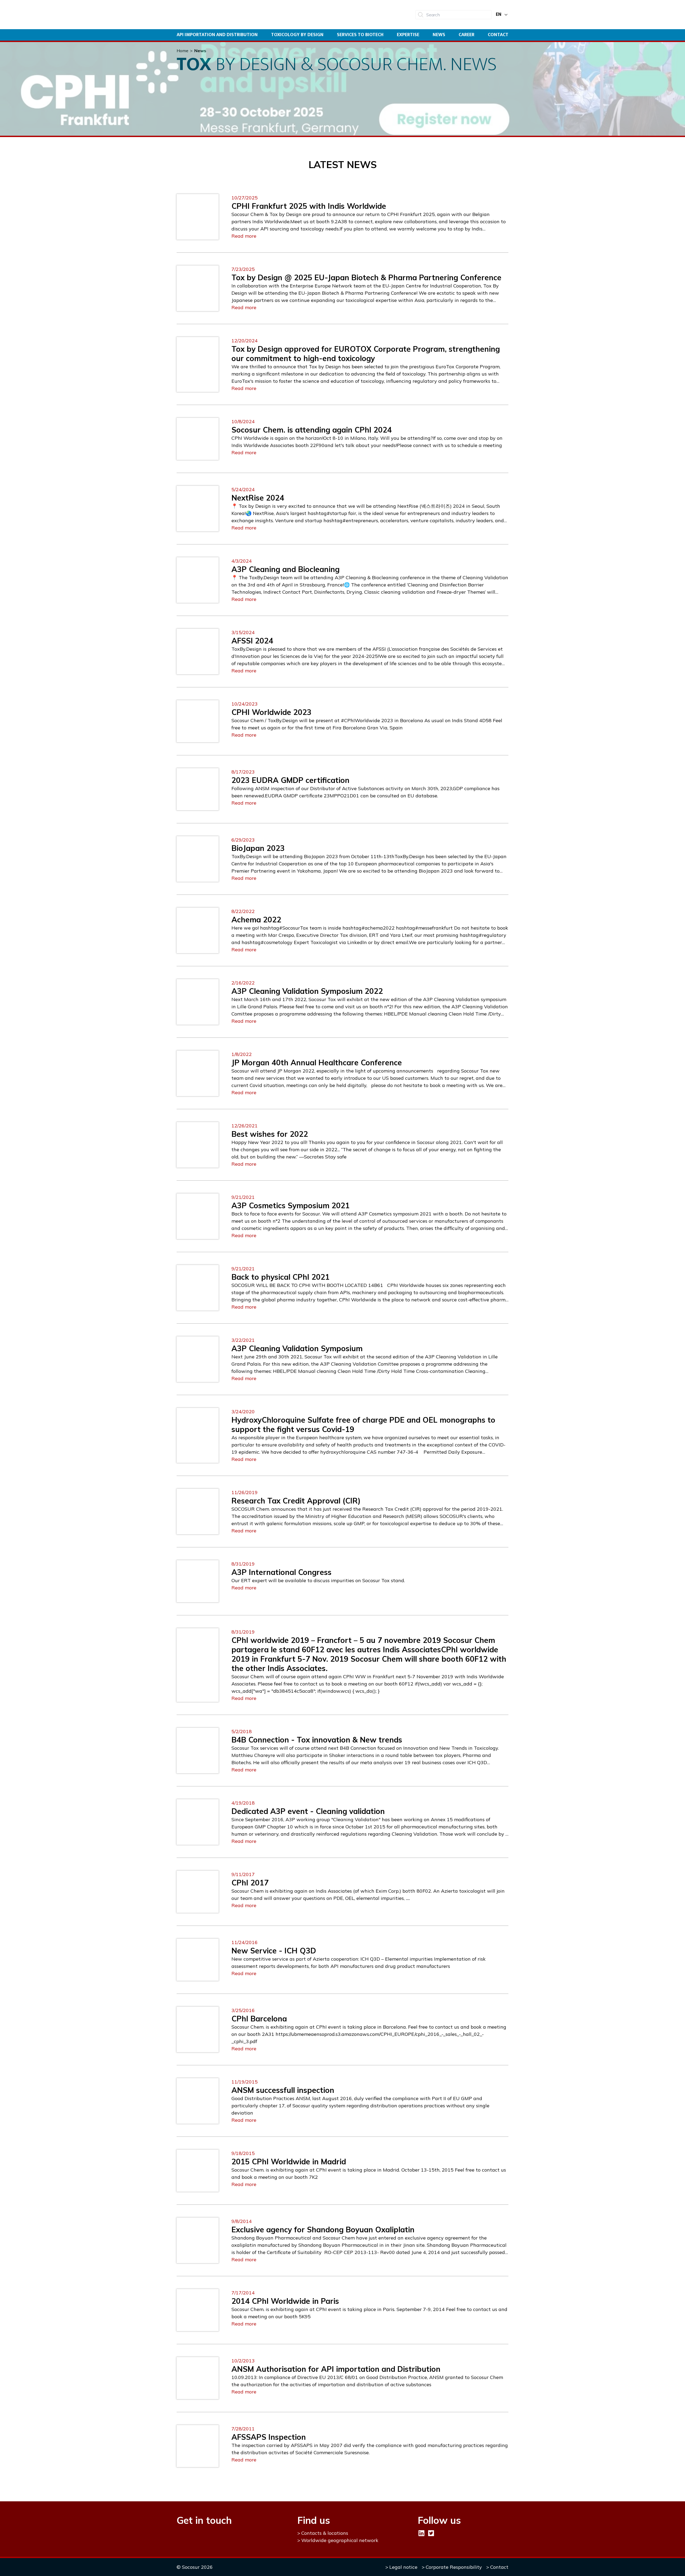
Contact (498, 35)
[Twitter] (431, 2533)
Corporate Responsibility (454, 2567)
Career (467, 35)
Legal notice (403, 2567)
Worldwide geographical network (340, 2540)
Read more (244, 236)
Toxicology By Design (297, 35)
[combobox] (453, 15)
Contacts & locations (325, 2533)
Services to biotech (360, 35)
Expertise (408, 35)
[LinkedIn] (421, 2533)
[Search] (421, 15)
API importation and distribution (217, 35)
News (439, 35)
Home (182, 51)
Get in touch (204, 2520)
